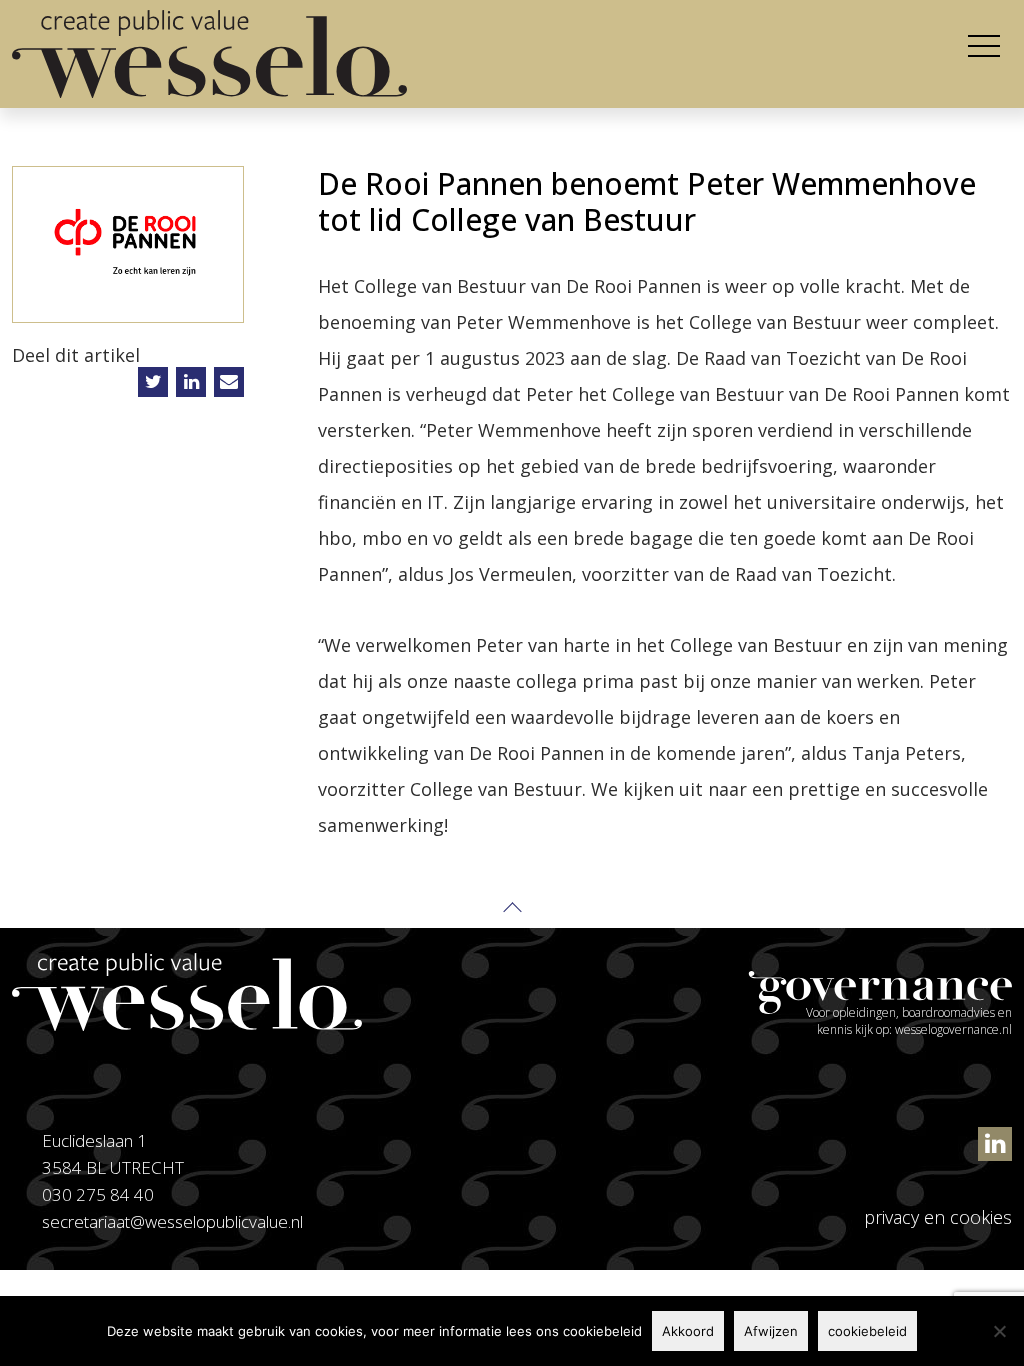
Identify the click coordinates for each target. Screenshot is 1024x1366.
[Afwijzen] (999, 1331)
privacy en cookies (938, 1217)
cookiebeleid (867, 1331)
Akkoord (688, 1331)
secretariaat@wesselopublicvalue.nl (172, 1221)
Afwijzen (771, 1331)
